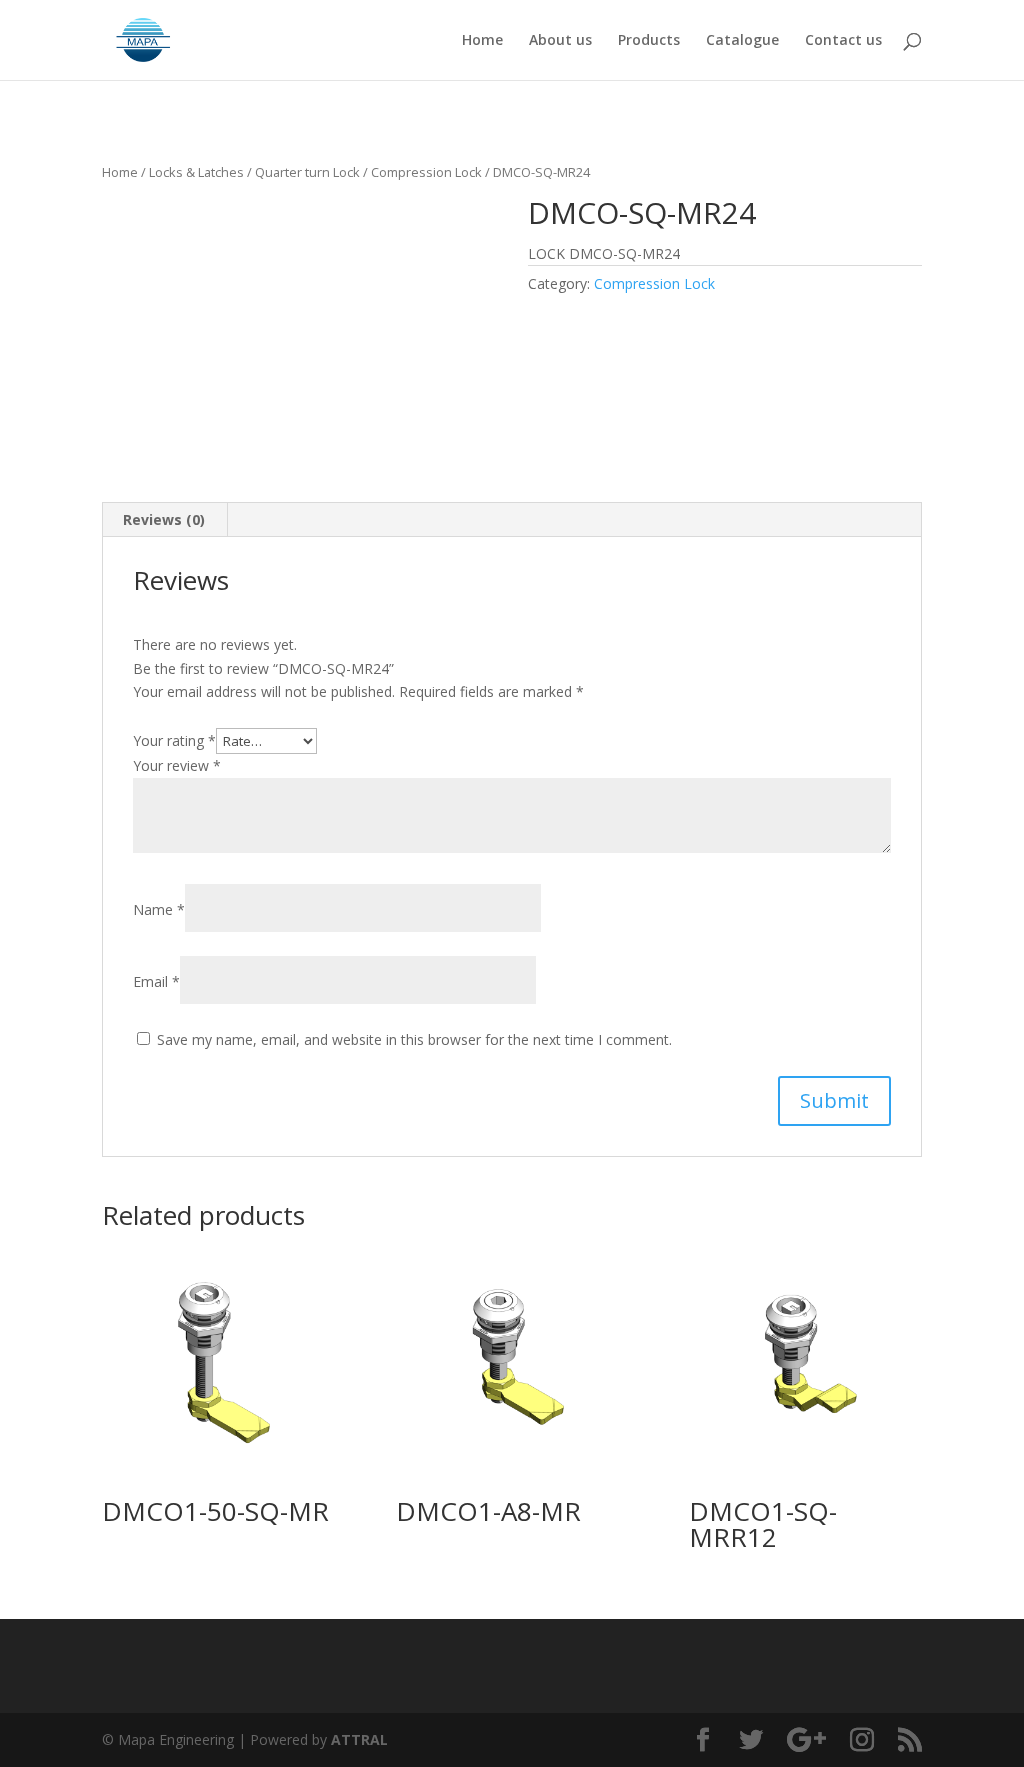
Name (159, 909)
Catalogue (742, 41)
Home (482, 41)
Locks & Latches (196, 172)
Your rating (174, 740)
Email (156, 981)
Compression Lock (426, 172)
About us (560, 41)
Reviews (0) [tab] (164, 519)
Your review (177, 765)
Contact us (843, 41)
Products (649, 41)
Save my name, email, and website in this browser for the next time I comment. (414, 1039)
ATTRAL (359, 1739)
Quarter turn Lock (307, 172)
